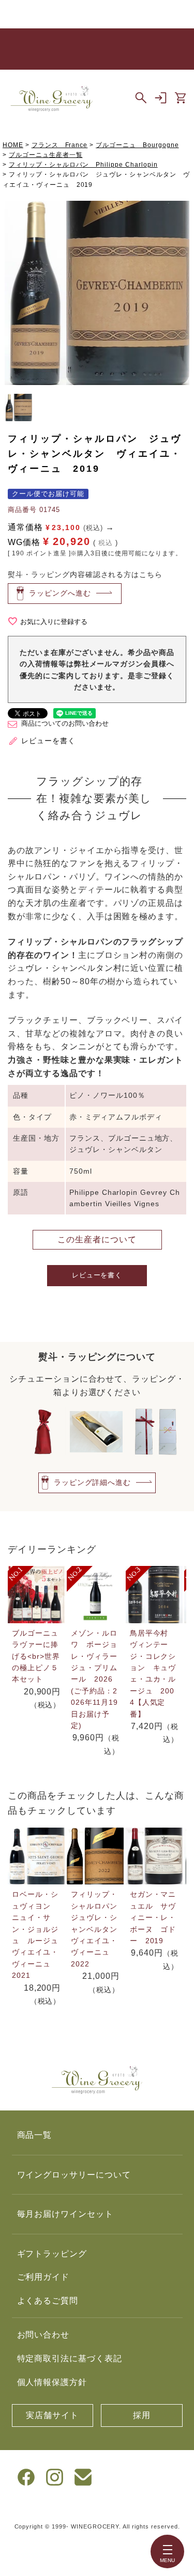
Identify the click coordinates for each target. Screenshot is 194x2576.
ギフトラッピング (52, 2254)
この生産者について (97, 1239)
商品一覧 (35, 2135)
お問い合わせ (43, 2335)
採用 (142, 2415)
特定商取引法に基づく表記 (70, 2358)
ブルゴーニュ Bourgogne (137, 145)
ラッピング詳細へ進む (93, 1482)
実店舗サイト (52, 2415)
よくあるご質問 (48, 2301)
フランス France (60, 145)
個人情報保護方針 (52, 2382)
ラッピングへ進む (60, 593)
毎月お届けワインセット (65, 2214)
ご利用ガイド (43, 2277)
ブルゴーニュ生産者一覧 (46, 155)
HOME (13, 145)
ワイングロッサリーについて (74, 2175)
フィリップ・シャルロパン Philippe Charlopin (83, 165)
